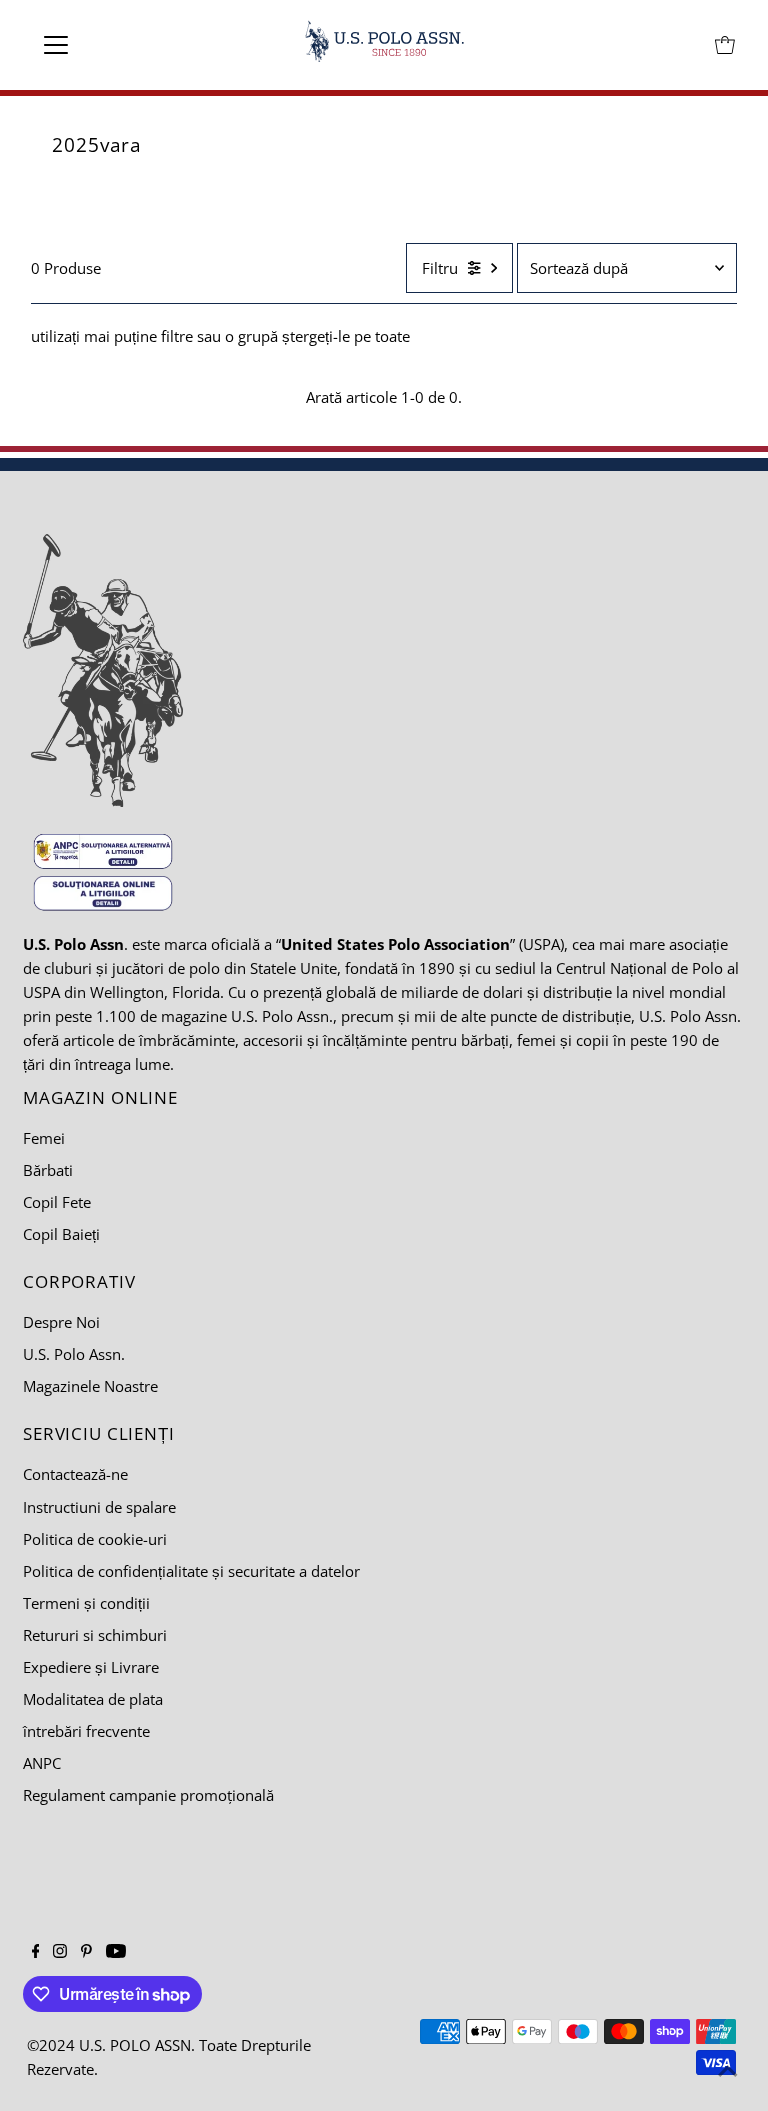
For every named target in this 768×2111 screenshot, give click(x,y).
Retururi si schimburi (95, 1635)
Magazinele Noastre (90, 1386)
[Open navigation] (114, 45)
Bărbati (48, 1170)
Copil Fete (57, 1202)
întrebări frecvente (86, 1731)
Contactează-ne (75, 1474)
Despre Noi (61, 1322)
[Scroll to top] (728, 2071)
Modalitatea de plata (93, 1699)
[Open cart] (725, 45)
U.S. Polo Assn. (74, 1354)
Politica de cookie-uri (95, 1539)
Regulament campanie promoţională (148, 1795)
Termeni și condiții (86, 1603)
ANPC (42, 1763)
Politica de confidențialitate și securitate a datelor (191, 1571)
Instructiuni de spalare (99, 1507)
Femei (44, 1138)
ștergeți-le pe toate (346, 336)
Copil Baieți (61, 1234)
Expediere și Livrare (91, 1667)
